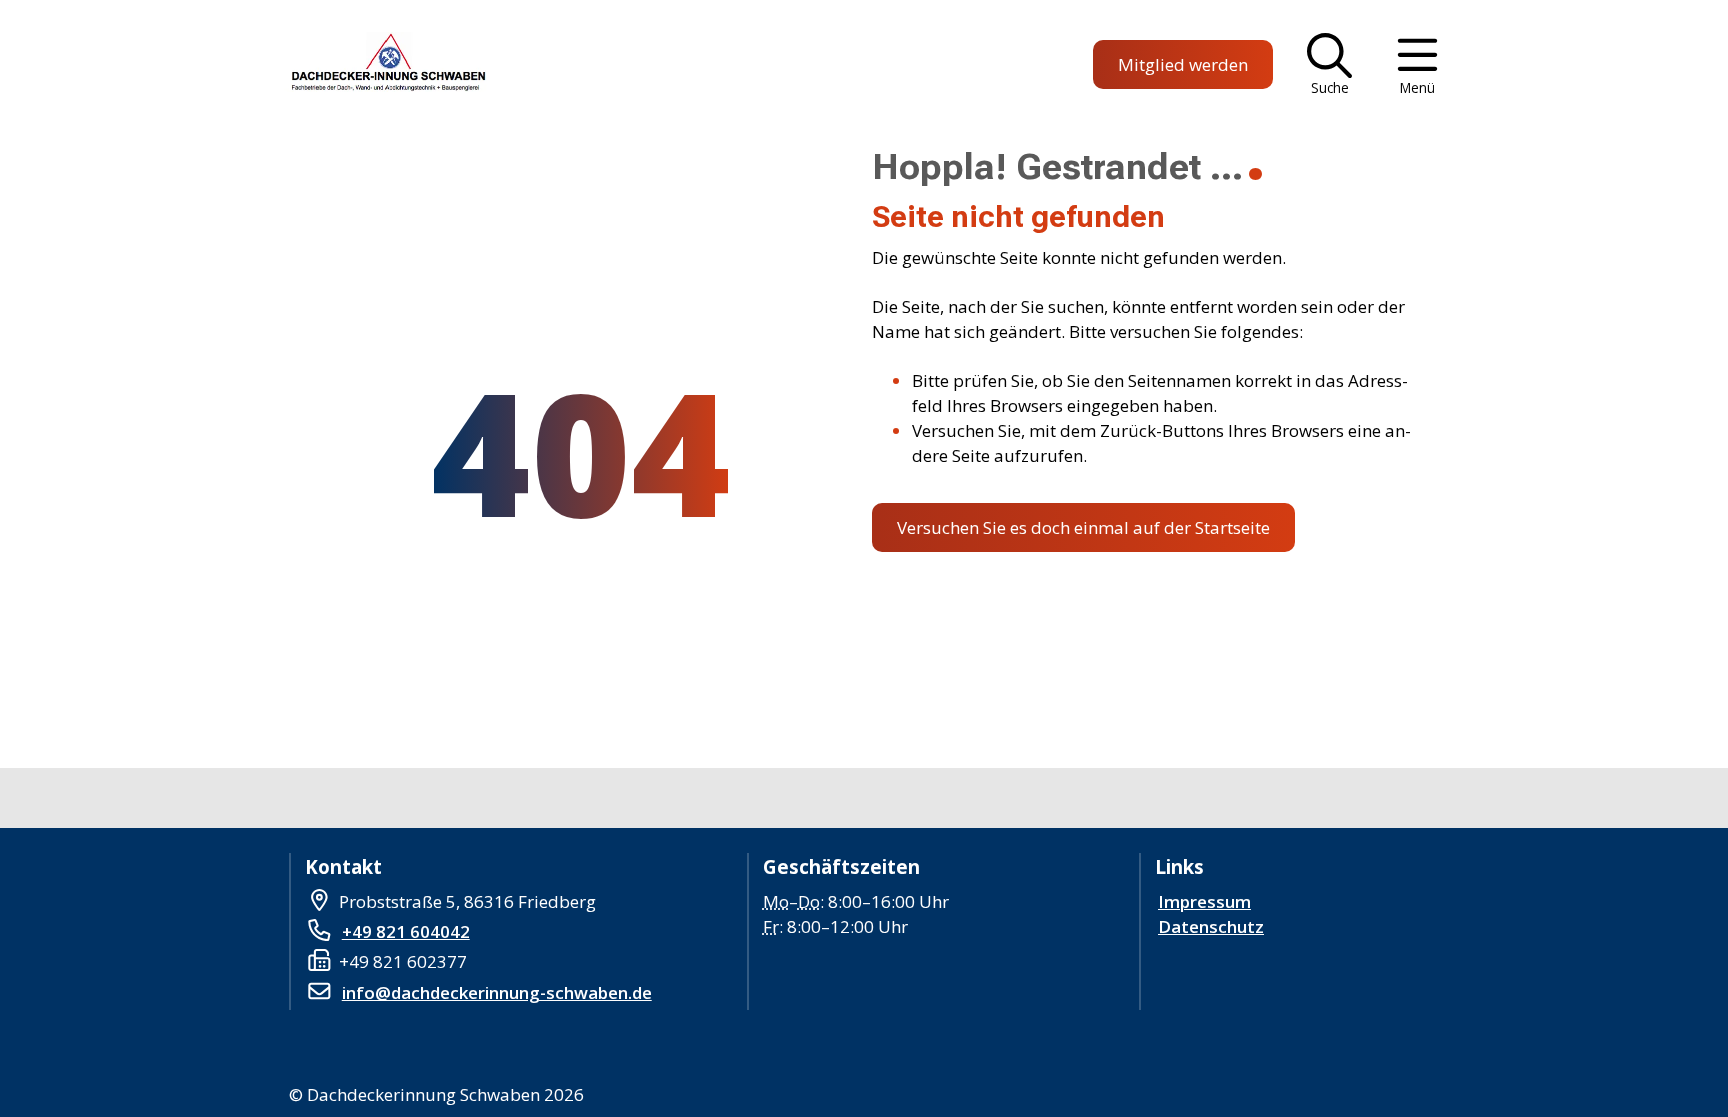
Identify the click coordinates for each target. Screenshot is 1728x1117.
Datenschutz (1211, 926)
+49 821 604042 (406, 931)
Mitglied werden (1183, 64)
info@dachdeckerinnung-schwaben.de (497, 992)
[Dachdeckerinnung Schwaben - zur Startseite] (385, 65)
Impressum (1204, 901)
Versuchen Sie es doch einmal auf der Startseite (1083, 527)
